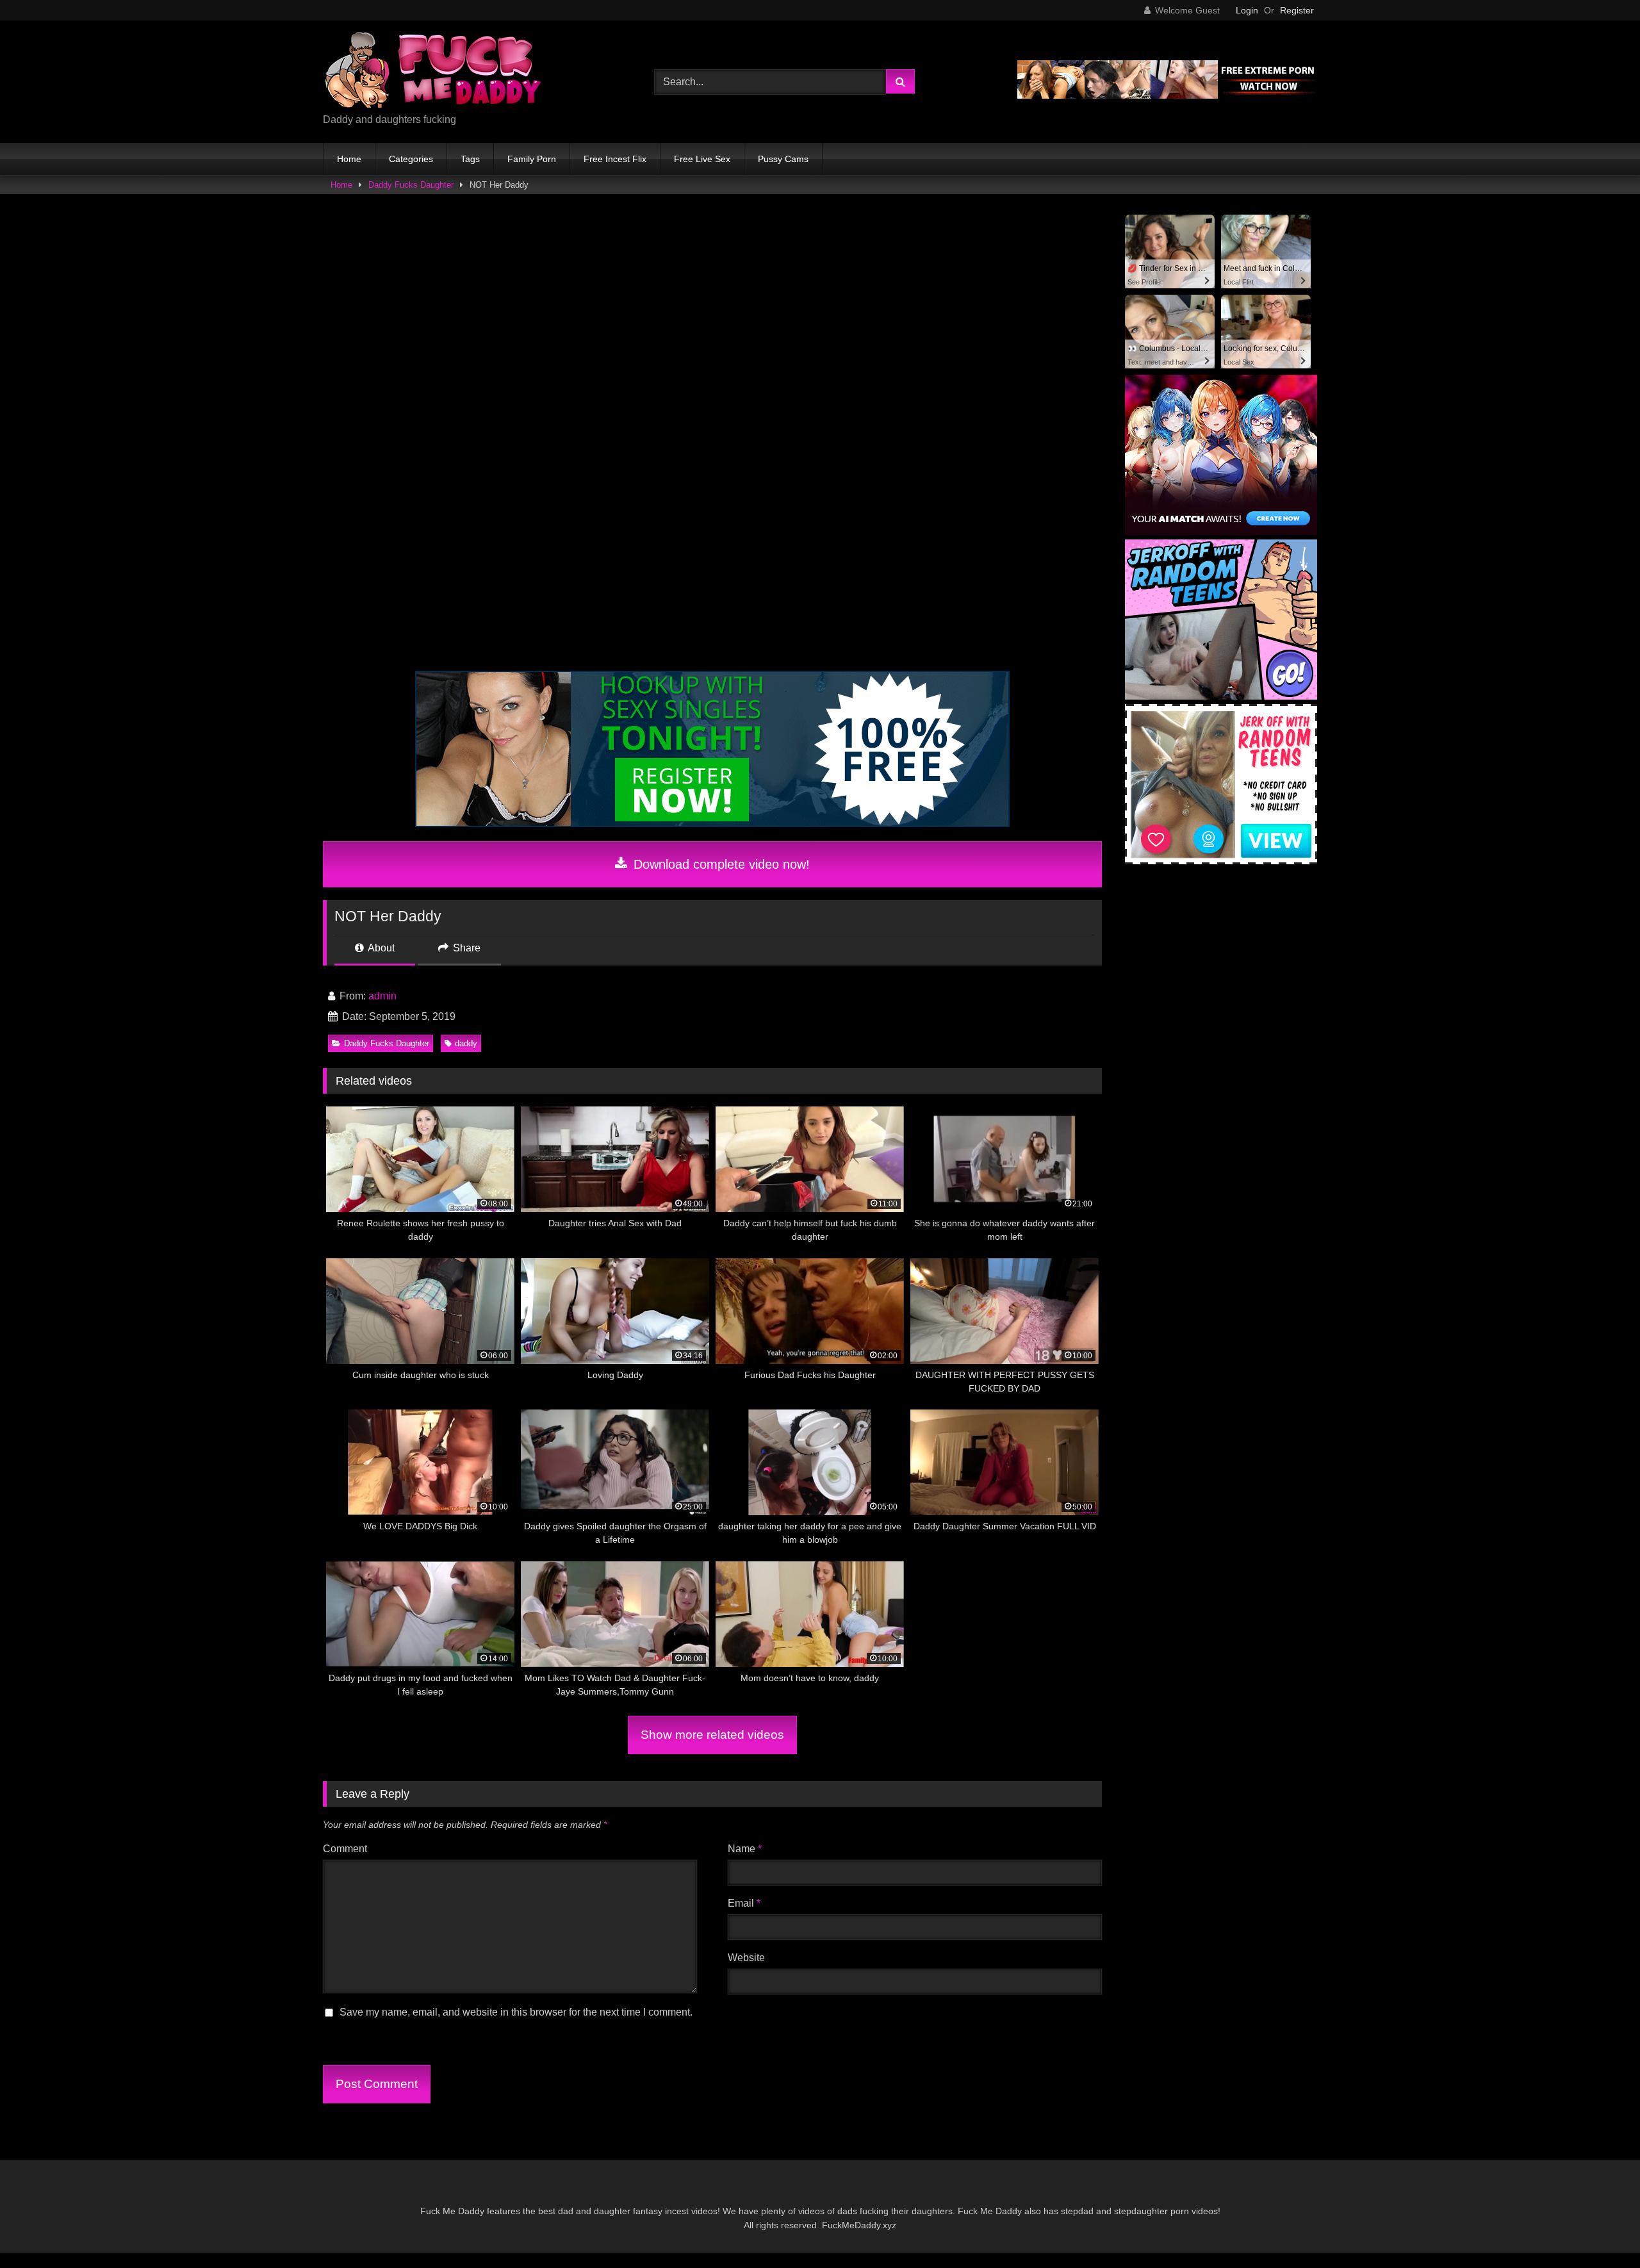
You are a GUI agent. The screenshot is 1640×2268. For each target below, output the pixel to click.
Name (745, 1849)
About (380, 948)
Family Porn (532, 159)
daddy (466, 1043)
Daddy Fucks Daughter (411, 185)
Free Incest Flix (615, 159)
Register (1297, 10)
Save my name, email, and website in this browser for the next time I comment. (516, 2012)
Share (465, 948)
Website (746, 1958)
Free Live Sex (702, 159)
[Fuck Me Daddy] (435, 71)
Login (1247, 10)
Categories (411, 159)
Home (349, 159)
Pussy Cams (783, 159)
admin (382, 996)
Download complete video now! (720, 864)
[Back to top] (1600, 2230)
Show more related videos (712, 1735)
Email (744, 1903)
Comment (345, 1849)
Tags (470, 159)
